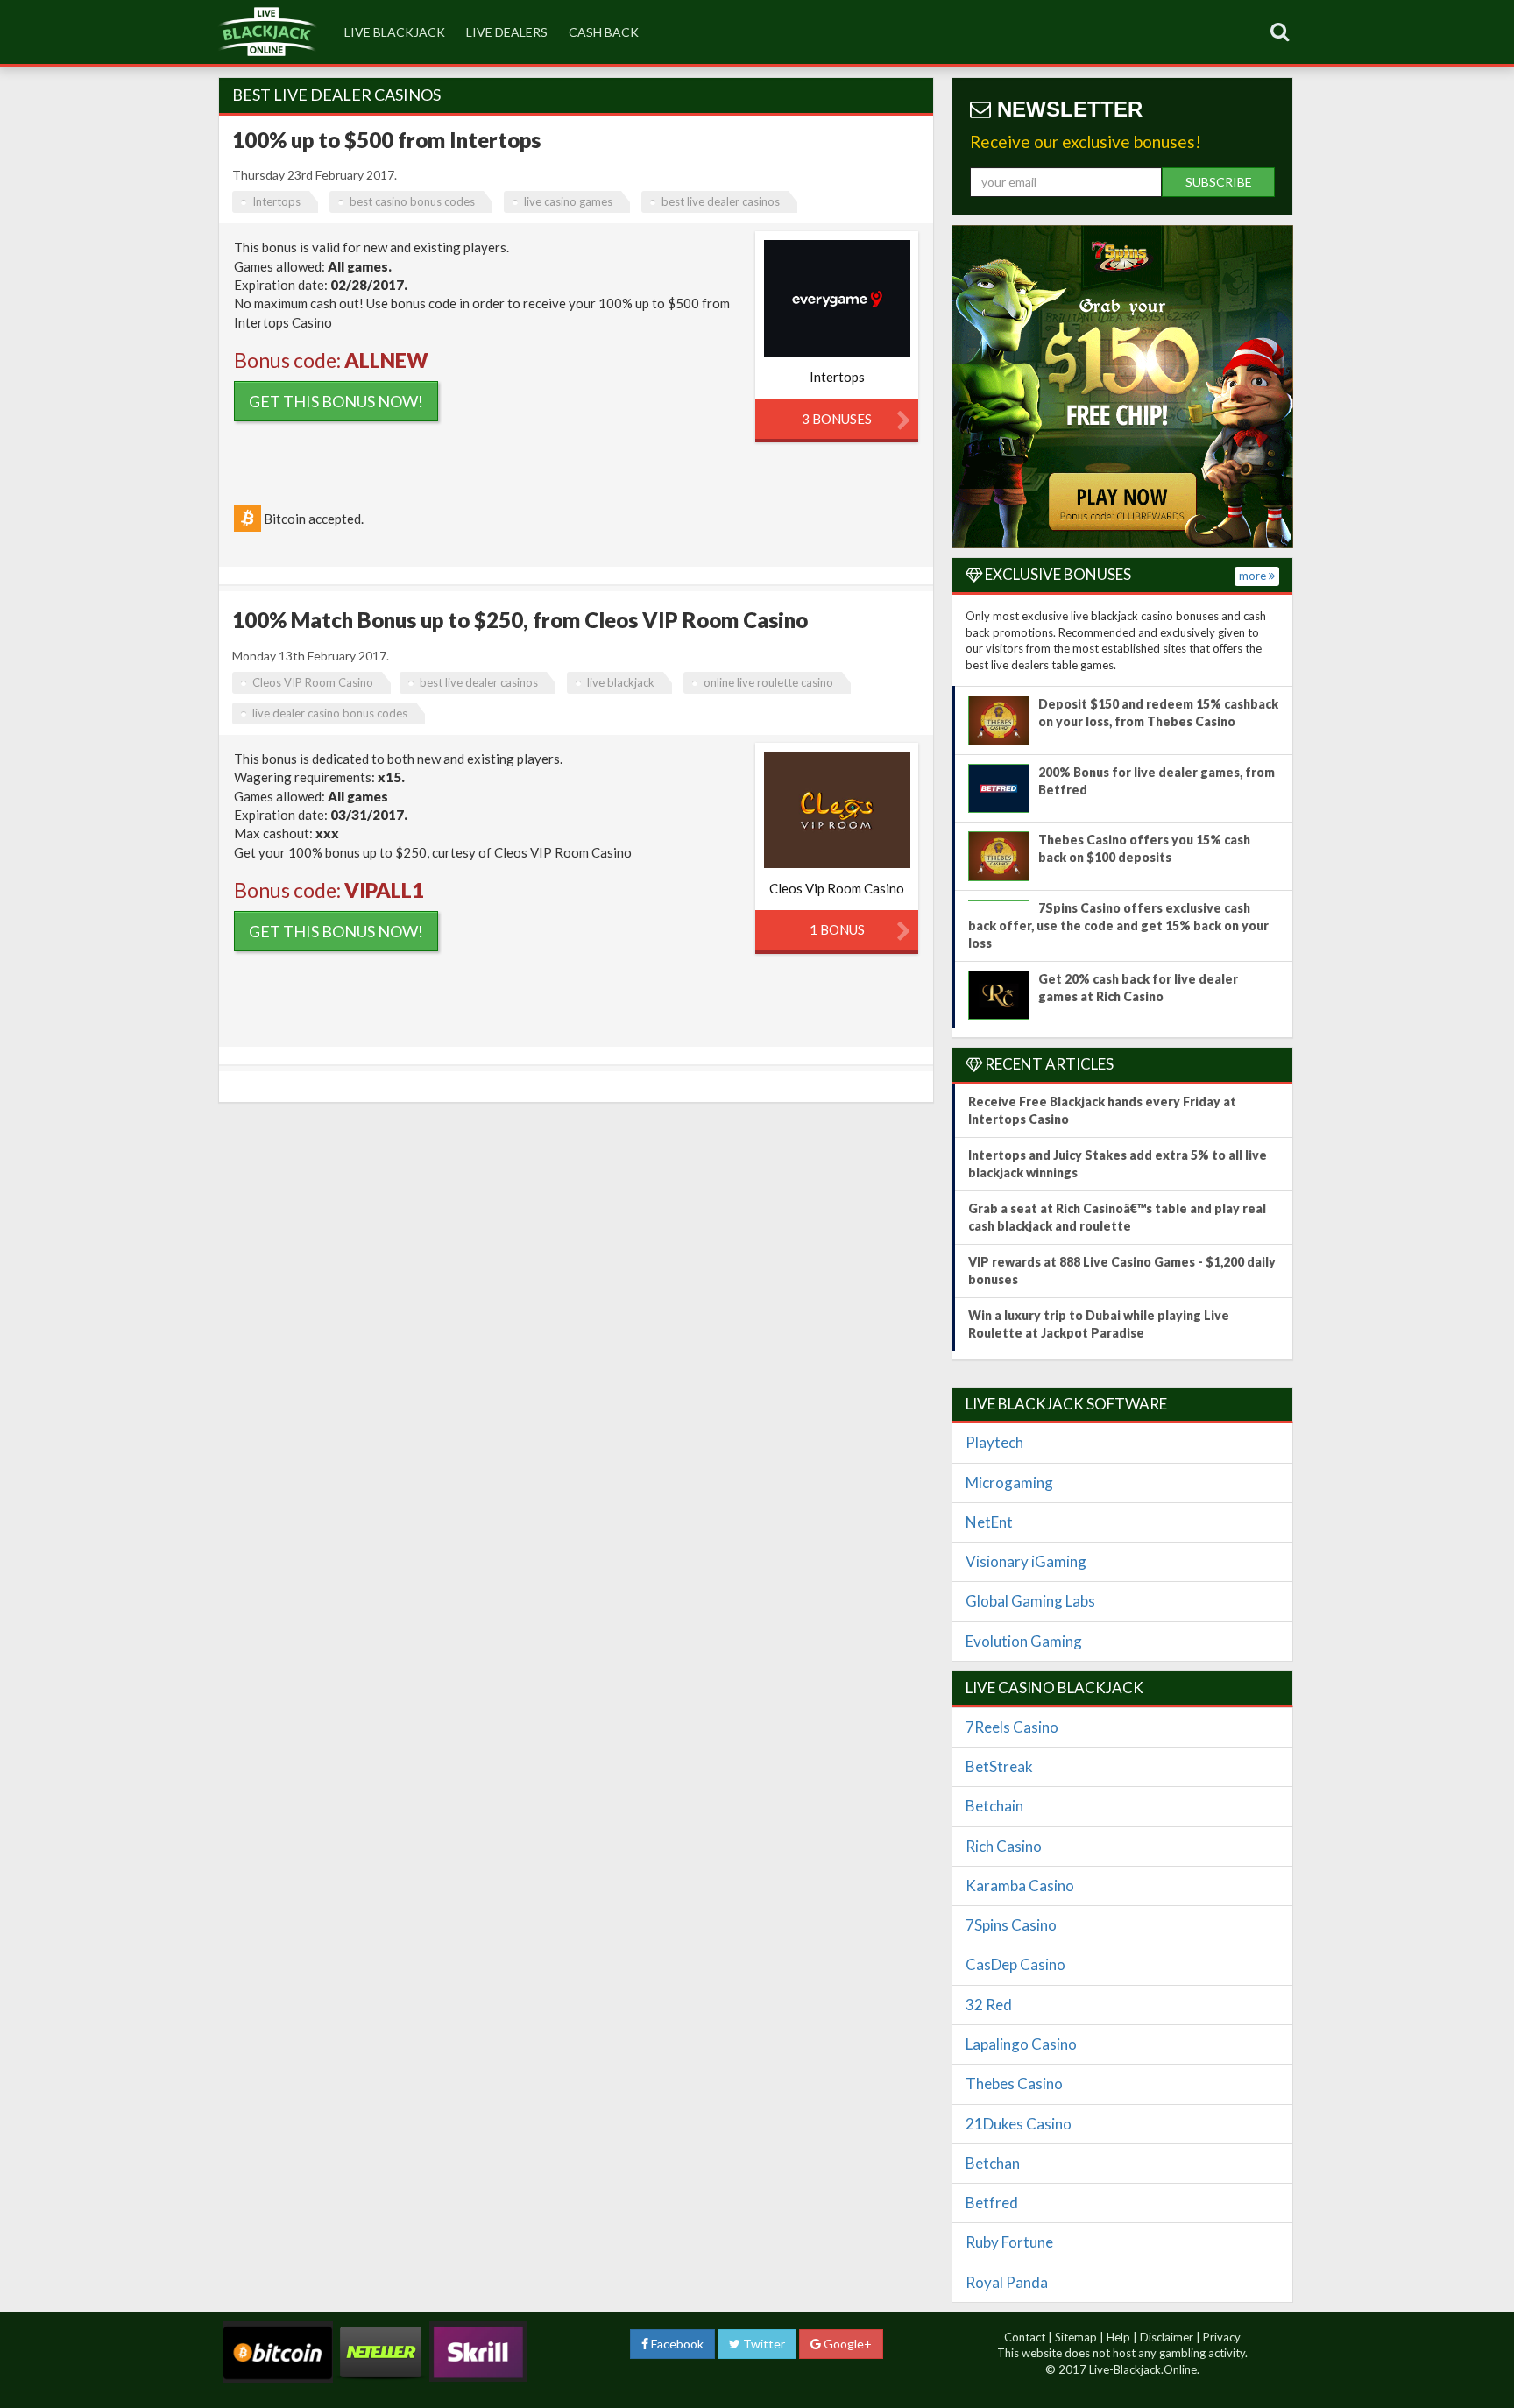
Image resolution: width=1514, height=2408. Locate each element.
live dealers (507, 32)
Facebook (676, 2344)
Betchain (994, 1806)
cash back (604, 32)
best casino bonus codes (412, 201)
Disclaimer (1167, 2337)
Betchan (993, 2163)
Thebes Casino (1014, 2083)
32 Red (989, 2005)
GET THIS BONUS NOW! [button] (336, 401)
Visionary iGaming (1026, 1561)
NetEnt (989, 1522)
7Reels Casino (1012, 1727)
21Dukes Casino (1019, 2124)
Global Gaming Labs (1030, 1601)
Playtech (994, 1442)
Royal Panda (1007, 2282)
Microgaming (1009, 1483)
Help (1118, 2337)
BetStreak (999, 1766)
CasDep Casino (1015, 1964)
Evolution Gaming (1024, 1641)
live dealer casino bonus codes (330, 713)
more (1254, 576)
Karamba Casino (1020, 1885)
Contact (1025, 2337)
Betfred (992, 2203)
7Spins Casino (1011, 1925)
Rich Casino (1004, 1846)
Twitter (763, 2344)
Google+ (846, 2344)
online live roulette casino (768, 682)
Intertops (276, 201)
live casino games (568, 201)
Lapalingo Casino (1021, 2044)
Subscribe (1219, 182)
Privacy (1222, 2337)
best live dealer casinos (721, 201)
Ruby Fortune (1009, 2242)
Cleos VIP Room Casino (313, 682)
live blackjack (395, 32)
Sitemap (1076, 2337)
